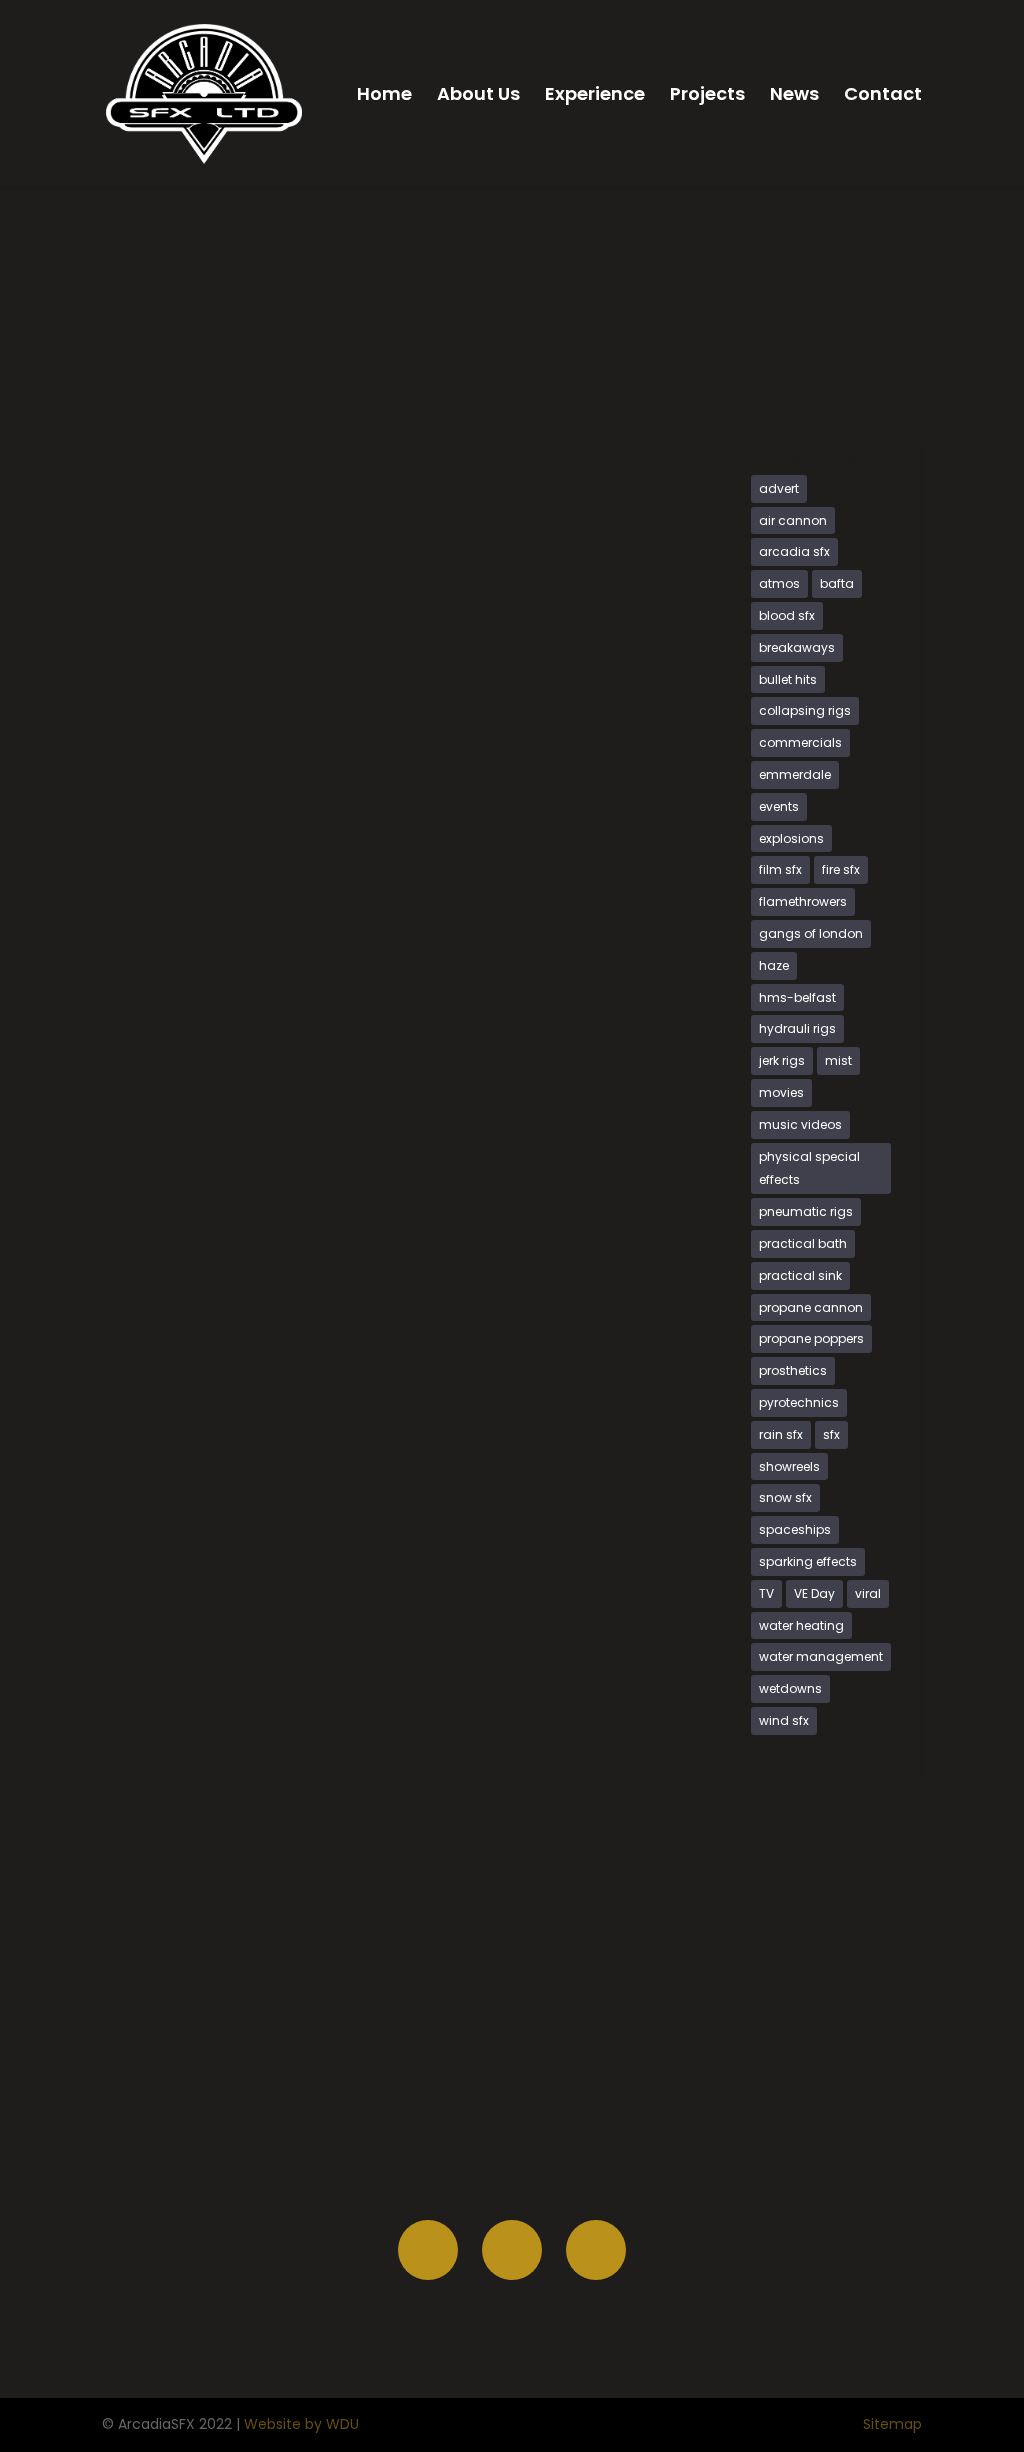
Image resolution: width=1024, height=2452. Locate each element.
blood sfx (787, 615)
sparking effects (808, 1561)
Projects (707, 96)
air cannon (793, 520)
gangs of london (811, 933)
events (779, 806)
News (794, 96)
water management (821, 1656)
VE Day (814, 1593)
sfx (831, 1434)
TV (766, 1593)
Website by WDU (301, 2424)
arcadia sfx (794, 551)
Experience (595, 96)
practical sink (800, 1275)
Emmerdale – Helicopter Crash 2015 (290, 760)
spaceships (795, 1529)
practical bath (803, 1243)
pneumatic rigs (806, 1211)
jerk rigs (782, 1060)
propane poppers (811, 1338)
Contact (883, 96)
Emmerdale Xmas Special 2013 (266, 1358)
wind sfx (784, 1720)
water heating (801, 1625)
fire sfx (841, 869)
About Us (478, 96)
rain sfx (781, 1434)
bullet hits (788, 679)
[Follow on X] (512, 2250)
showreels (789, 1466)
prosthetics (793, 1370)
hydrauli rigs (797, 1028)
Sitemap (892, 2424)
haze (774, 965)
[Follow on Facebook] (428, 2250)
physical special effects (809, 1168)
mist (838, 1060)
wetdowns (790, 1688)
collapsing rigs (805, 710)
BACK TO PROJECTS (836, 380)
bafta (837, 583)
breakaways (797, 647)
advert (779, 488)
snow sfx (785, 1497)
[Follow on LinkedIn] (596, 2250)
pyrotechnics (799, 1402)
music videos (800, 1124)
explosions (791, 838)
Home (384, 96)
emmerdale (795, 774)
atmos (779, 583)
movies (781, 1092)
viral (868, 1593)
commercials (800, 742)
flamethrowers (803, 901)
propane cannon (811, 1307)
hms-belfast (797, 997)
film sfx (780, 869)
